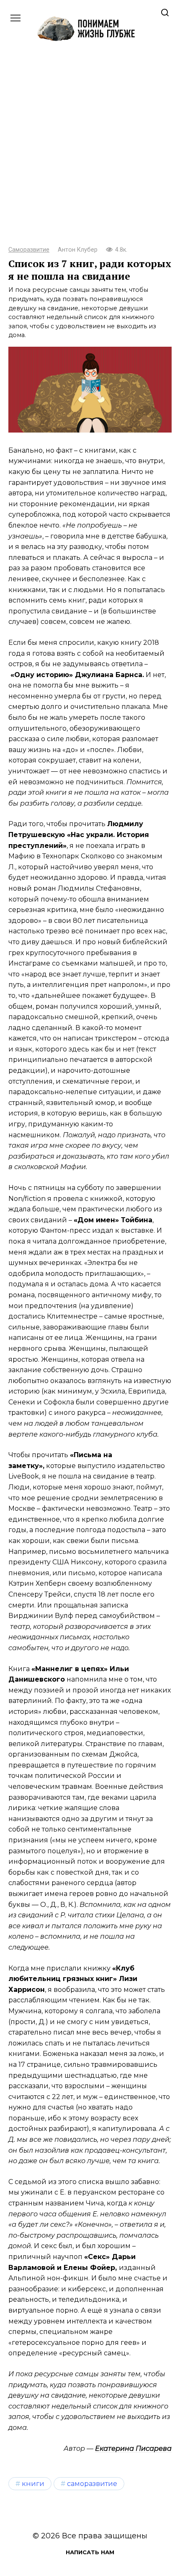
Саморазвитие (29, 250)
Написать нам (90, 2552)
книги (33, 2483)
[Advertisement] (90, 151)
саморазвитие (92, 2483)
